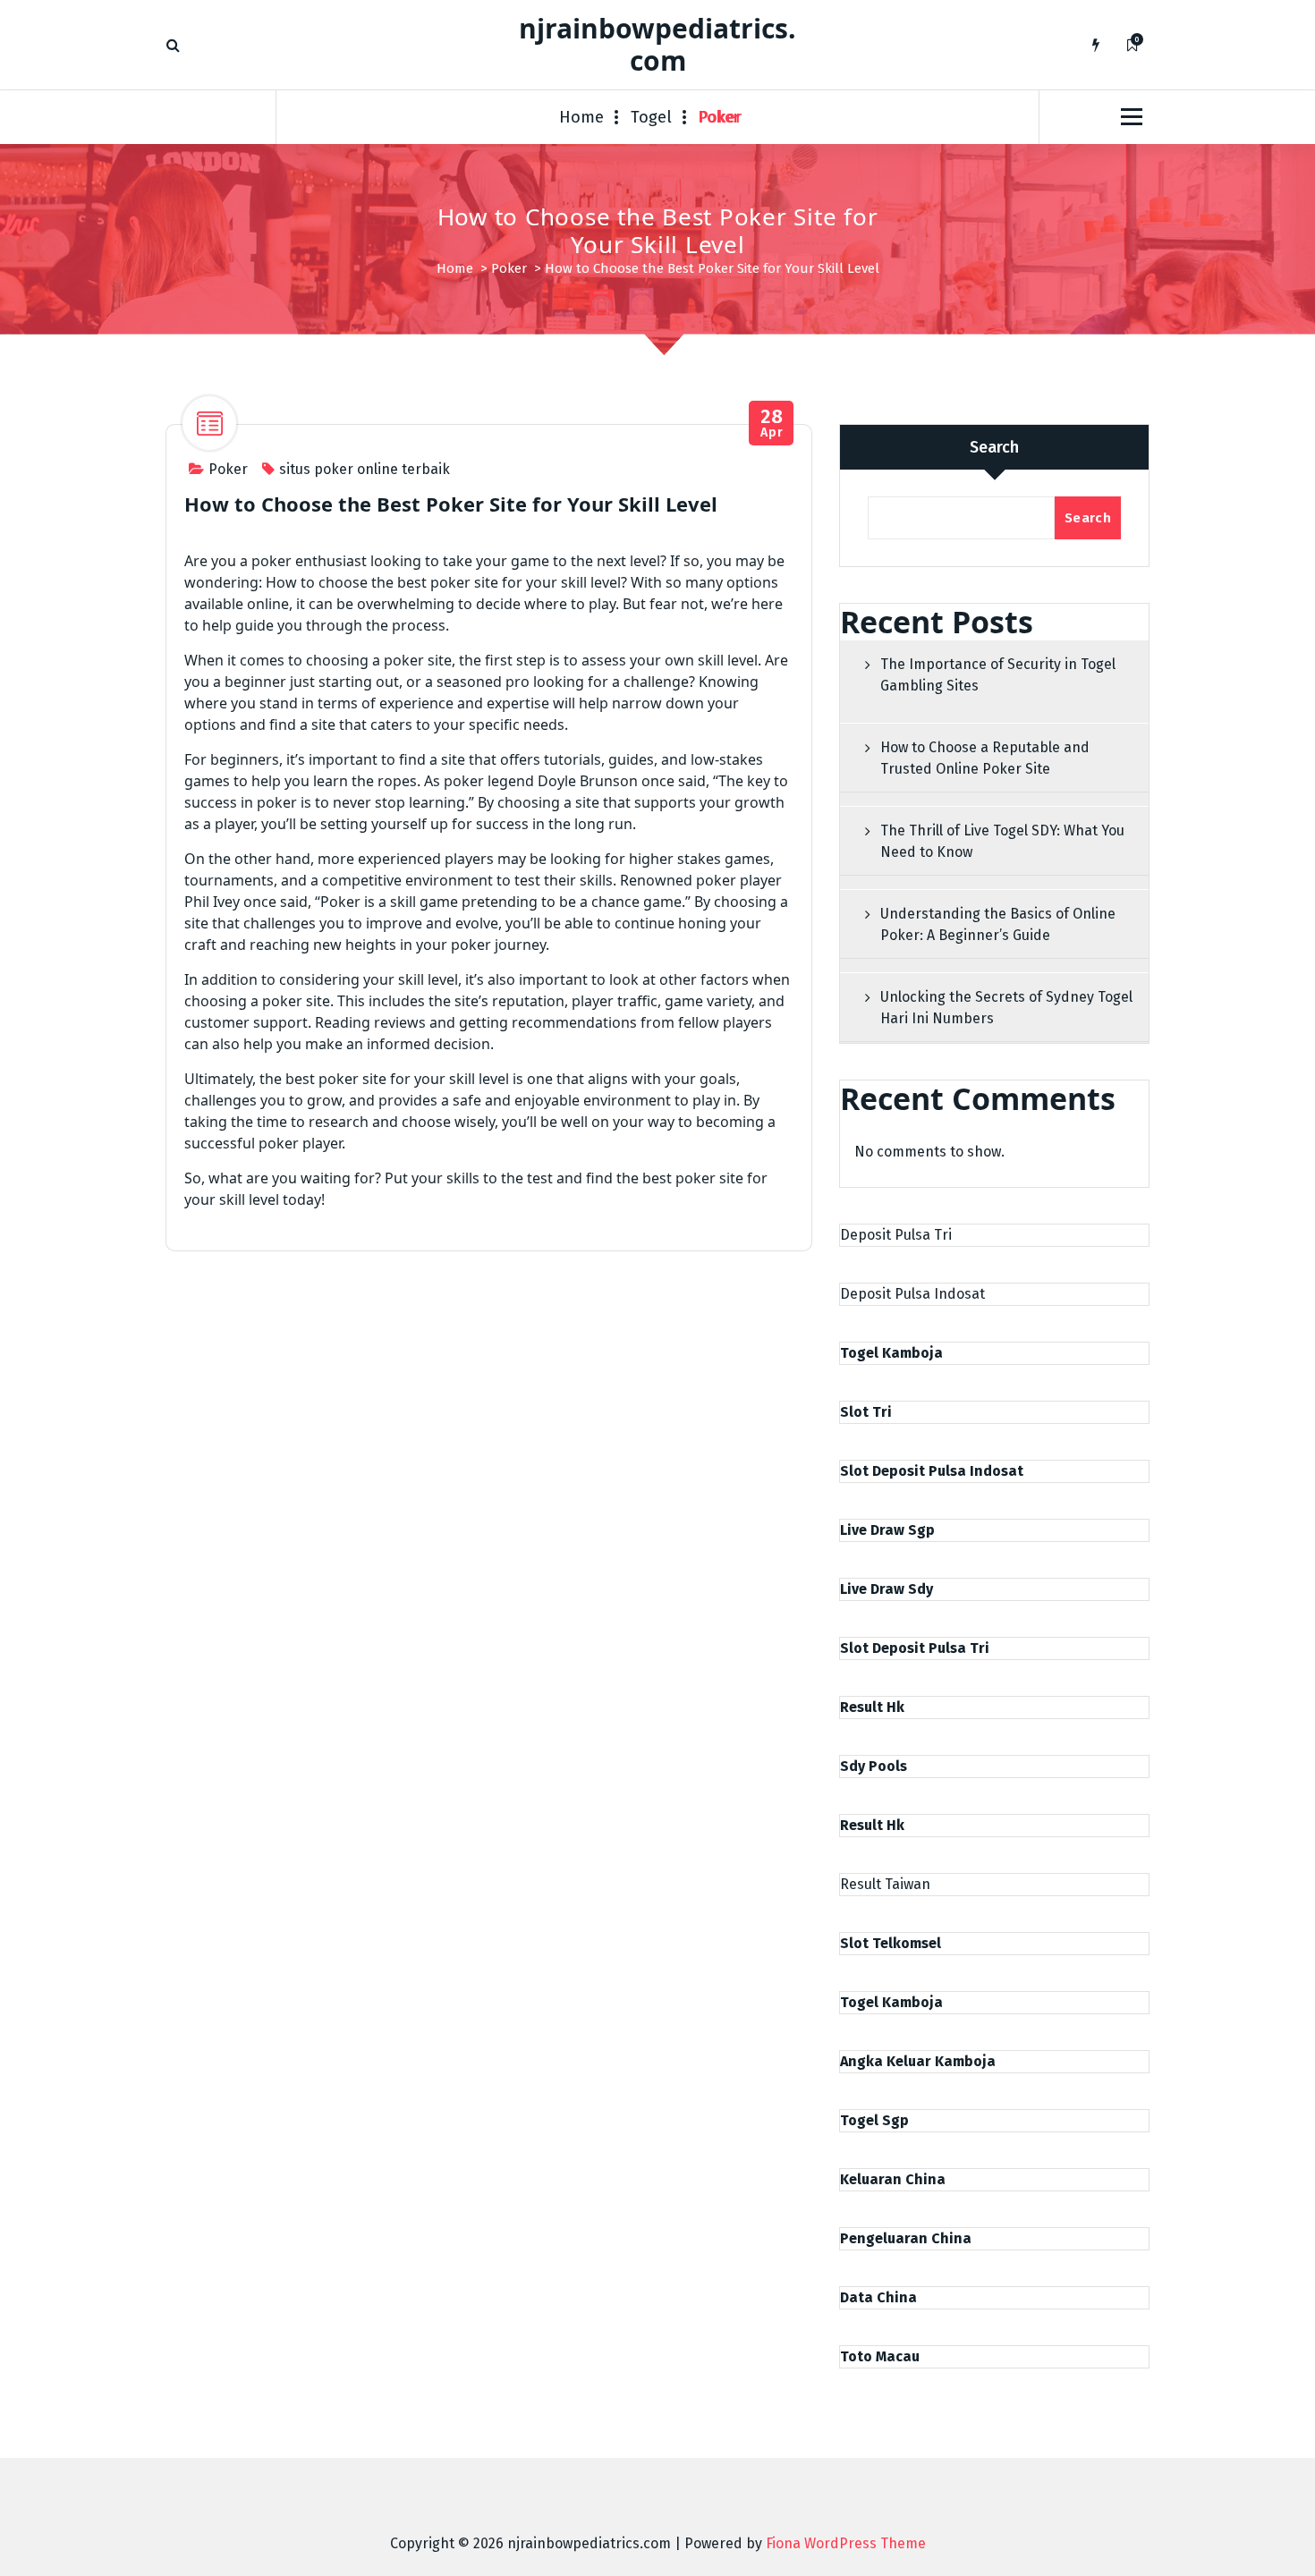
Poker (720, 117)
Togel (651, 117)
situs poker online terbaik (365, 469)
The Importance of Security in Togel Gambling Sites (998, 675)
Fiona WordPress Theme (846, 2543)
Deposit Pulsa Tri (896, 1235)
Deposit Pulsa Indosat (912, 1294)
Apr (772, 424)
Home (581, 117)
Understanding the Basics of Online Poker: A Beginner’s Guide (998, 924)
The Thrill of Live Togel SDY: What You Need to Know (1002, 841)
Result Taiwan (885, 1884)
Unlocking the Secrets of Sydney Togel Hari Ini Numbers (1006, 1008)
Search (994, 447)
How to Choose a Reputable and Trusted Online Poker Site (985, 758)
